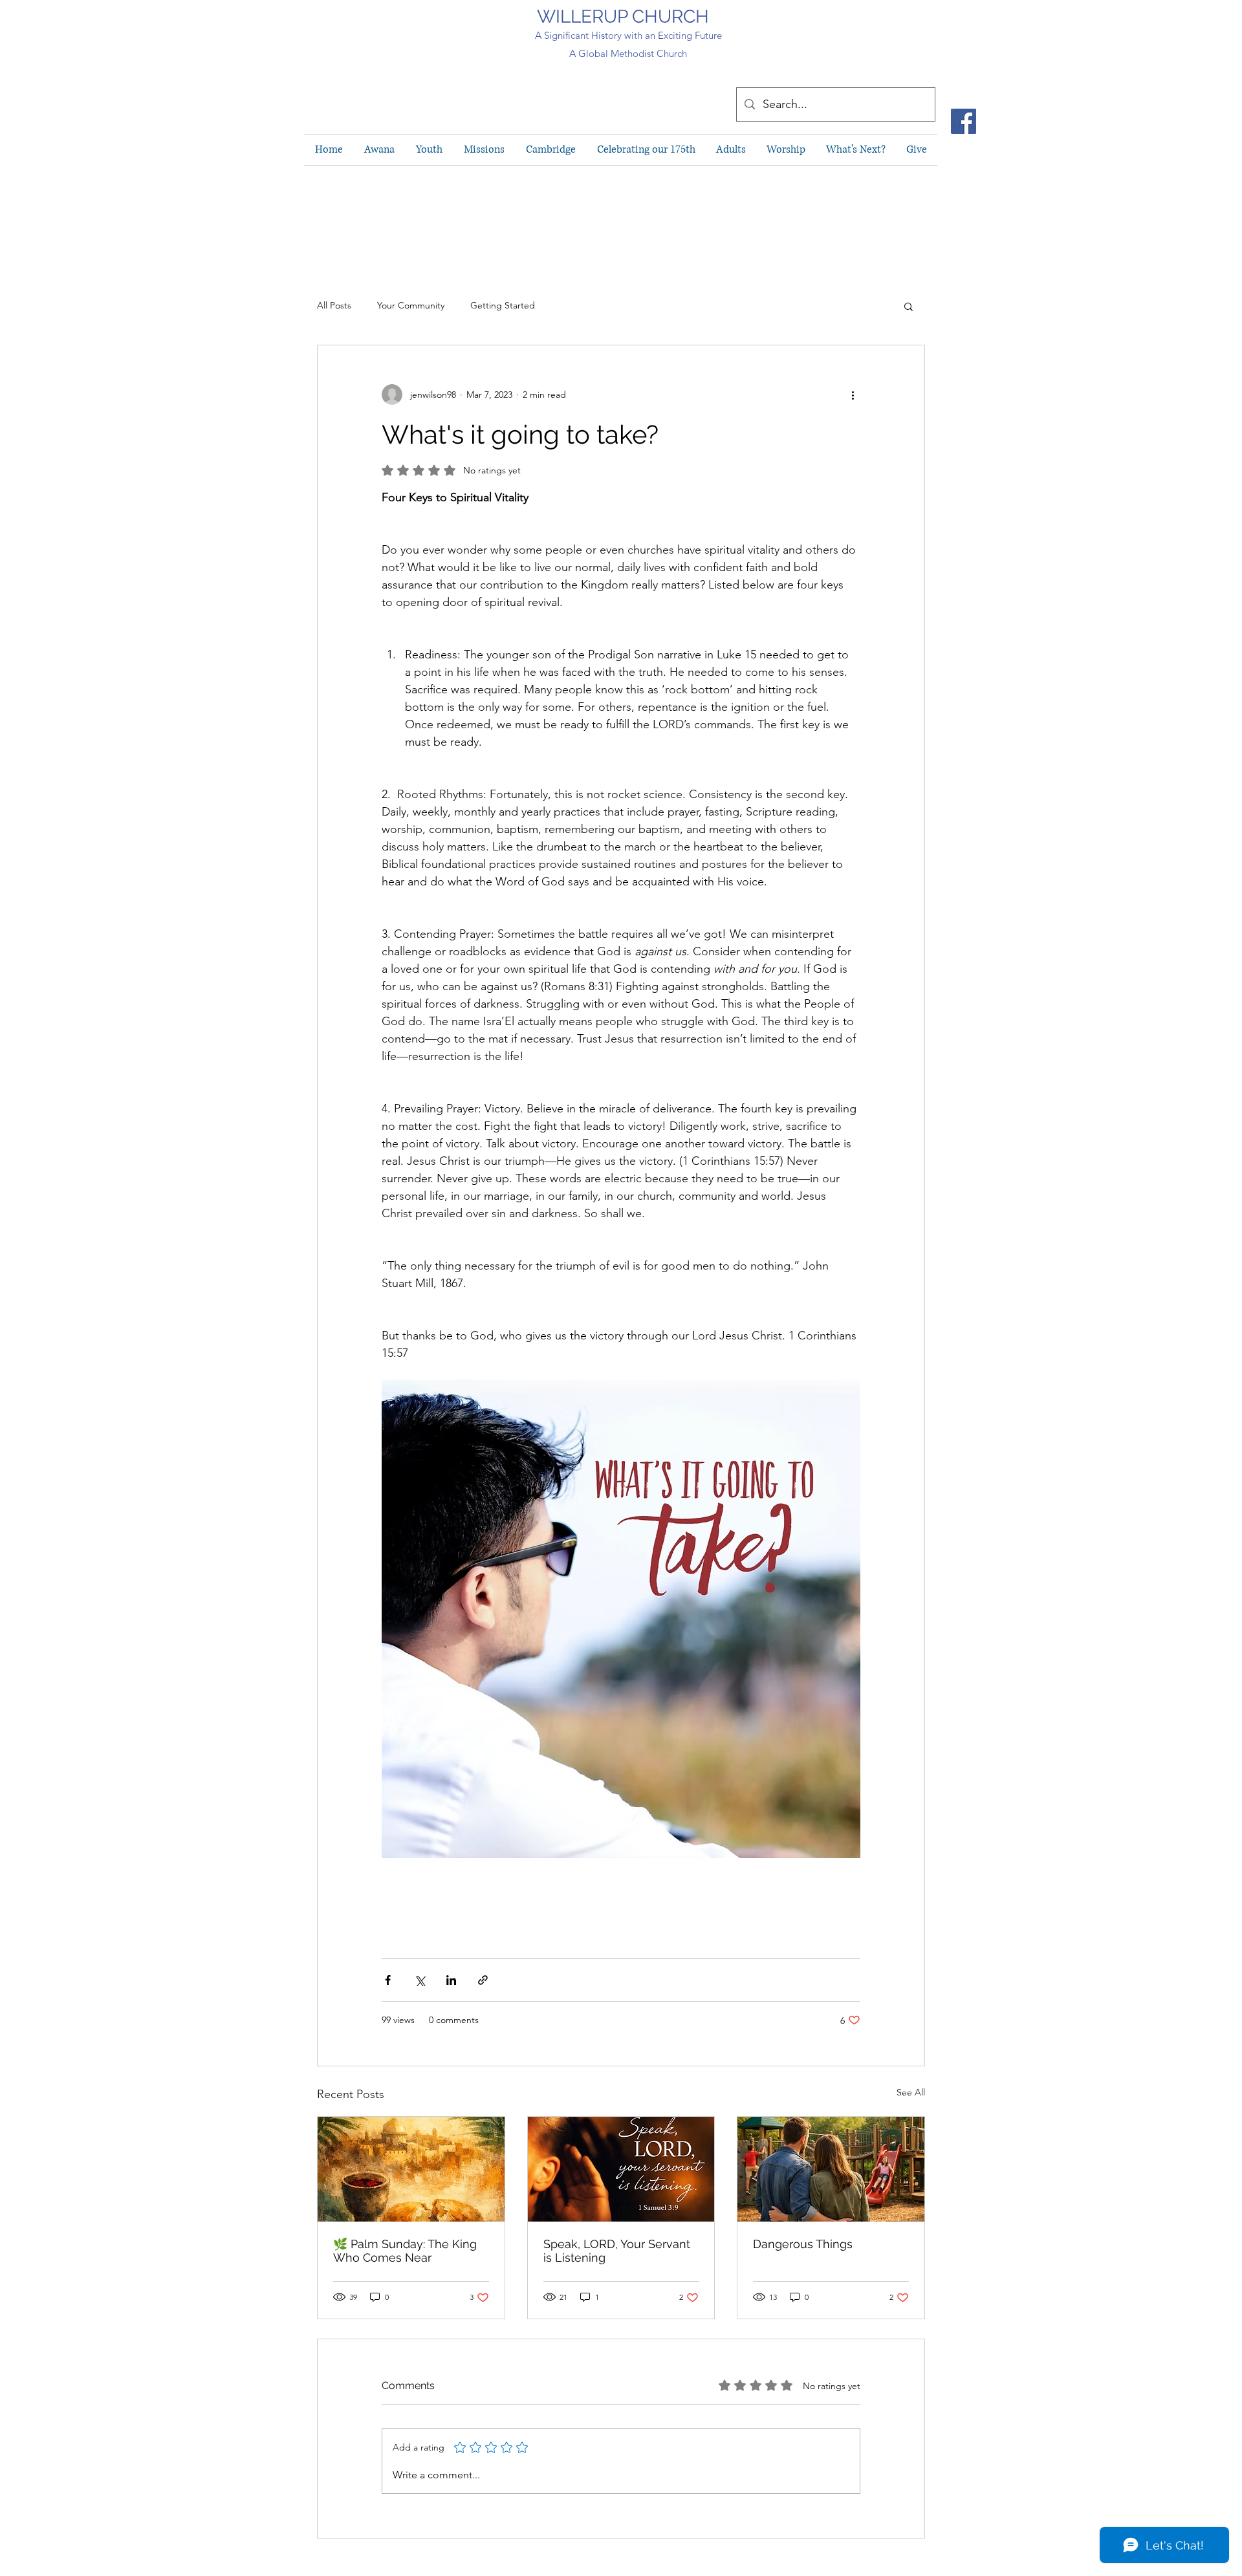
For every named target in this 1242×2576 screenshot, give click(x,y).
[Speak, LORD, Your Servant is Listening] (621, 2169)
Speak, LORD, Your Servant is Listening (617, 2251)
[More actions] (853, 395)
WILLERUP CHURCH (623, 16)
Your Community (411, 305)
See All (911, 2092)
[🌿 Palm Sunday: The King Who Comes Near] (411, 2169)
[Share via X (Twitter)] (419, 1980)
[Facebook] (964, 121)
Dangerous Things (803, 2244)
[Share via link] (483, 1980)
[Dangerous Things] (831, 2169)
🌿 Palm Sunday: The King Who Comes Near (405, 2251)
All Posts (334, 305)
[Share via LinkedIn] (451, 1980)
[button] (909, 306)
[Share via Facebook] (388, 1980)
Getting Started (503, 305)
